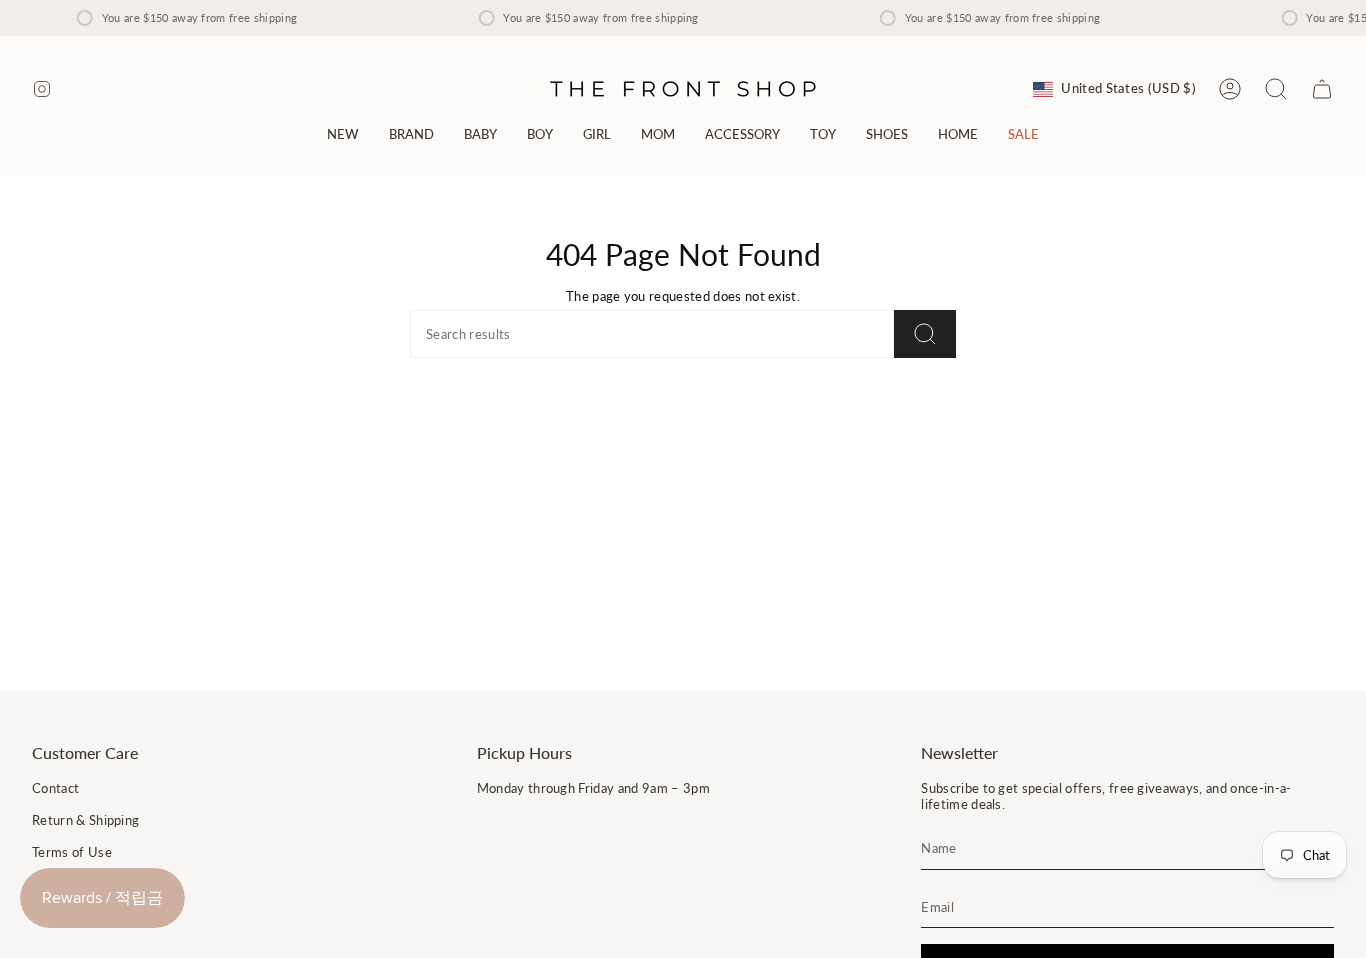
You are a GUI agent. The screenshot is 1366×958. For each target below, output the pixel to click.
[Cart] (1322, 89)
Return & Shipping (85, 820)
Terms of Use (72, 852)
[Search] (925, 334)
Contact (55, 788)
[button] (411, 134)
